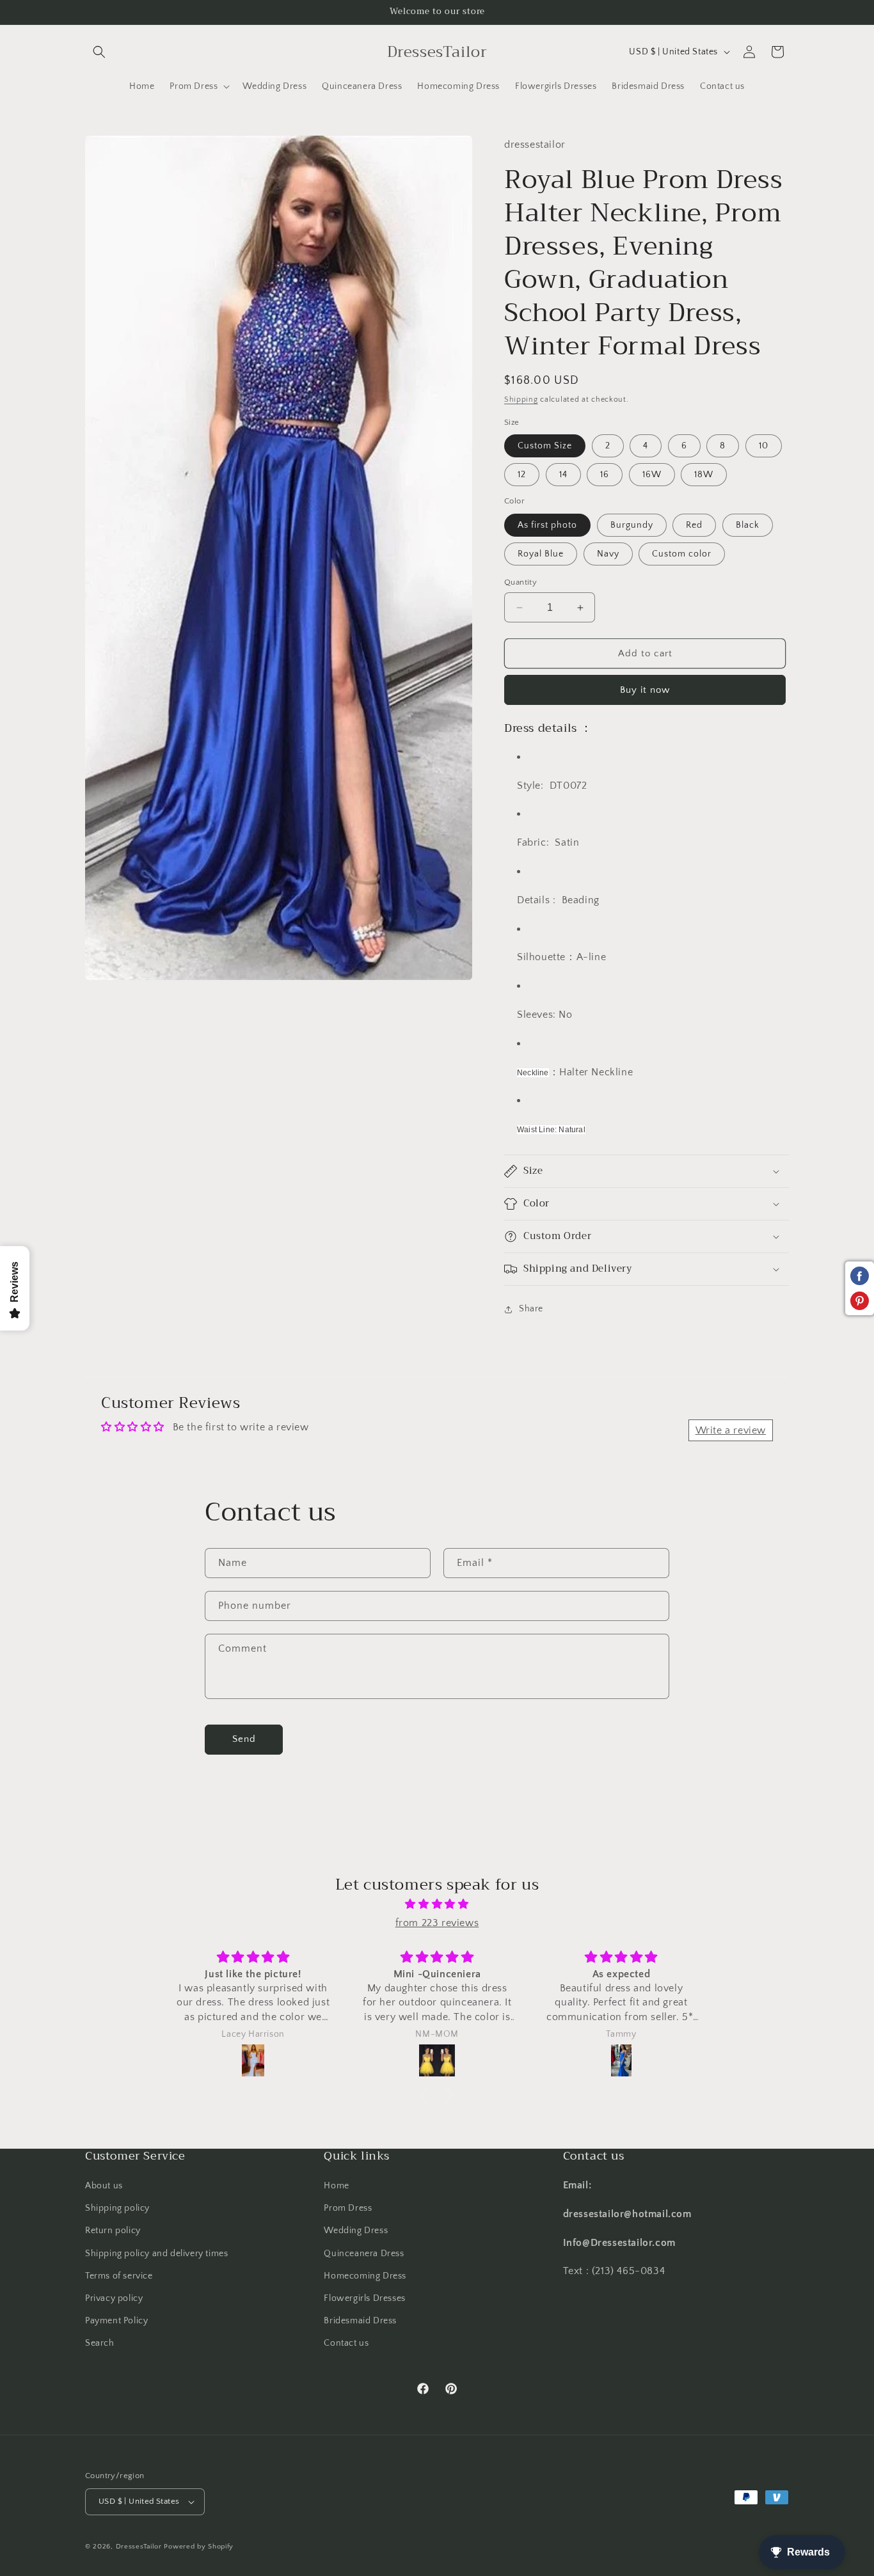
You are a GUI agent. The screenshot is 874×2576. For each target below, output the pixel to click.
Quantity (520, 582)
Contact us (346, 2343)
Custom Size (545, 446)
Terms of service (119, 2276)
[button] (99, 52)
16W (652, 475)
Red (694, 525)
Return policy (113, 2231)
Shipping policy (117, 2208)
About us (104, 2186)
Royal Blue (541, 554)
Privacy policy (114, 2298)
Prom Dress (348, 2208)
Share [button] (531, 1309)
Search (100, 2343)
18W (704, 475)
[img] (437, 1904)
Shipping (521, 399)
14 (563, 475)
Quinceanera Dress (364, 2254)
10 (764, 446)
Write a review (731, 1430)
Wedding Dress (356, 2231)
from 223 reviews (437, 1923)
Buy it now (645, 690)
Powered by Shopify (199, 2547)
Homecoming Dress (365, 2276)
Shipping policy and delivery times (156, 2254)
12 (522, 475)
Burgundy (632, 525)
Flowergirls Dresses (364, 2298)
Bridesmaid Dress (360, 2321)
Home (336, 2186)
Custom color (682, 554)
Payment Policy (116, 2321)
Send (244, 1739)
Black (748, 525)
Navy (608, 554)
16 (605, 475)
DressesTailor (139, 2547)
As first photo (547, 525)
